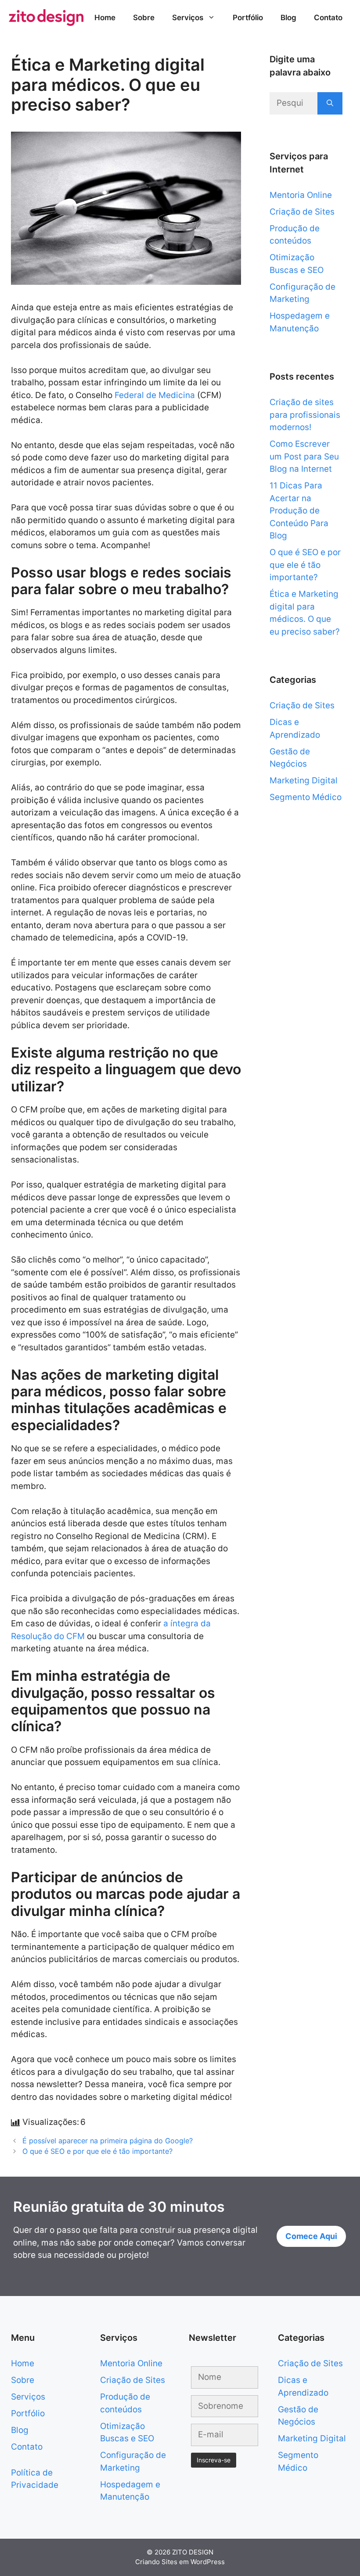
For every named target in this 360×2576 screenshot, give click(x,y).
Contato (328, 18)
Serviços (188, 18)
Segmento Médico (306, 797)
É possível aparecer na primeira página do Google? (108, 2141)
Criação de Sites (302, 212)
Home (105, 18)
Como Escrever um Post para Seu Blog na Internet (304, 456)
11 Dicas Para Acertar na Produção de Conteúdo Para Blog (299, 511)
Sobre (144, 18)
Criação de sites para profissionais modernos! (305, 415)
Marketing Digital (304, 780)
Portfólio (248, 18)
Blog (288, 18)
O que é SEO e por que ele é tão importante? (97, 2151)
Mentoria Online (301, 195)
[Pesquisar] (330, 103)
